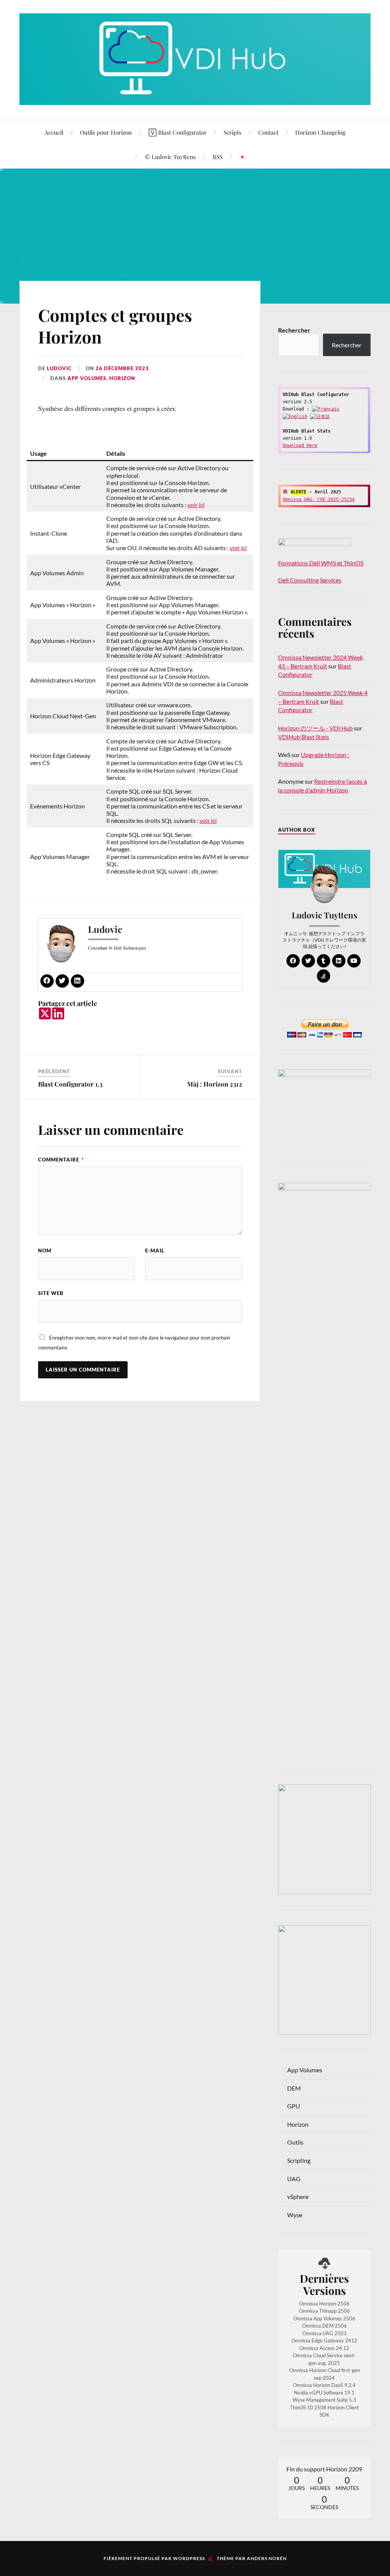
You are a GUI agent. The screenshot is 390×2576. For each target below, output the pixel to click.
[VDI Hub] (195, 59)
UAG (294, 2179)
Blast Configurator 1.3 (70, 1084)
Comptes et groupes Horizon (115, 326)
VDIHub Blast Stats (304, 737)
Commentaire (61, 1160)
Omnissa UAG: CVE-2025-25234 (319, 500)
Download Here (300, 446)
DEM (294, 2088)
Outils (295, 2142)
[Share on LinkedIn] (58, 1014)
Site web (51, 1293)
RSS (217, 157)
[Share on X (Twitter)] (45, 1014)
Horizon (122, 378)
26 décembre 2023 (122, 368)
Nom (45, 1251)
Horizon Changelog (320, 132)
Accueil (54, 132)
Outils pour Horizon (106, 132)
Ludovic (59, 368)
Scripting (299, 2160)
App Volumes (87, 378)
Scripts (233, 132)
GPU (294, 2106)
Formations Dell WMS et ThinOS (321, 563)
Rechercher (294, 330)
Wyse (295, 2215)
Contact (268, 132)
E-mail (155, 1251)
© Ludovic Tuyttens (170, 157)
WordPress (189, 2558)
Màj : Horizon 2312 (215, 1084)
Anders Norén (267, 2558)
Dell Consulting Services (310, 580)
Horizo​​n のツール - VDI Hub (315, 728)
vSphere (298, 2197)
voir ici (196, 505)
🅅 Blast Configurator (178, 132)
